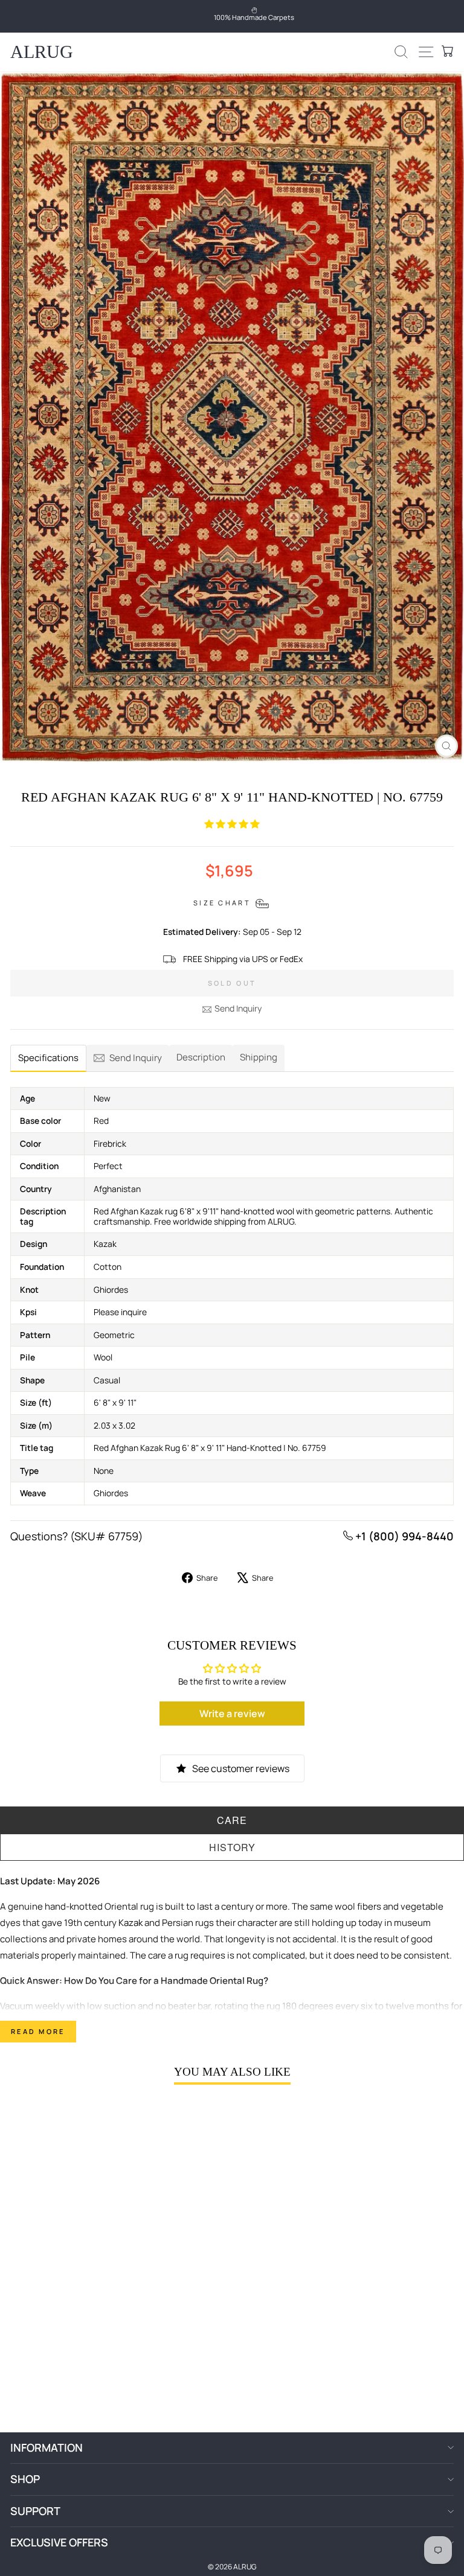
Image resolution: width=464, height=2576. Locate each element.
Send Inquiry (238, 1008)
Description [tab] (201, 1057)
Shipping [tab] (259, 1057)
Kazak (130, 1923)
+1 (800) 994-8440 (403, 1536)
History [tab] (232, 1847)
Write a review (232, 1714)
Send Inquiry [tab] (136, 1058)
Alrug (42, 52)
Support (35, 2511)
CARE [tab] (232, 1820)
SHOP (25, 2479)
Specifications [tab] (48, 1058)
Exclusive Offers (59, 2542)
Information (47, 2447)
